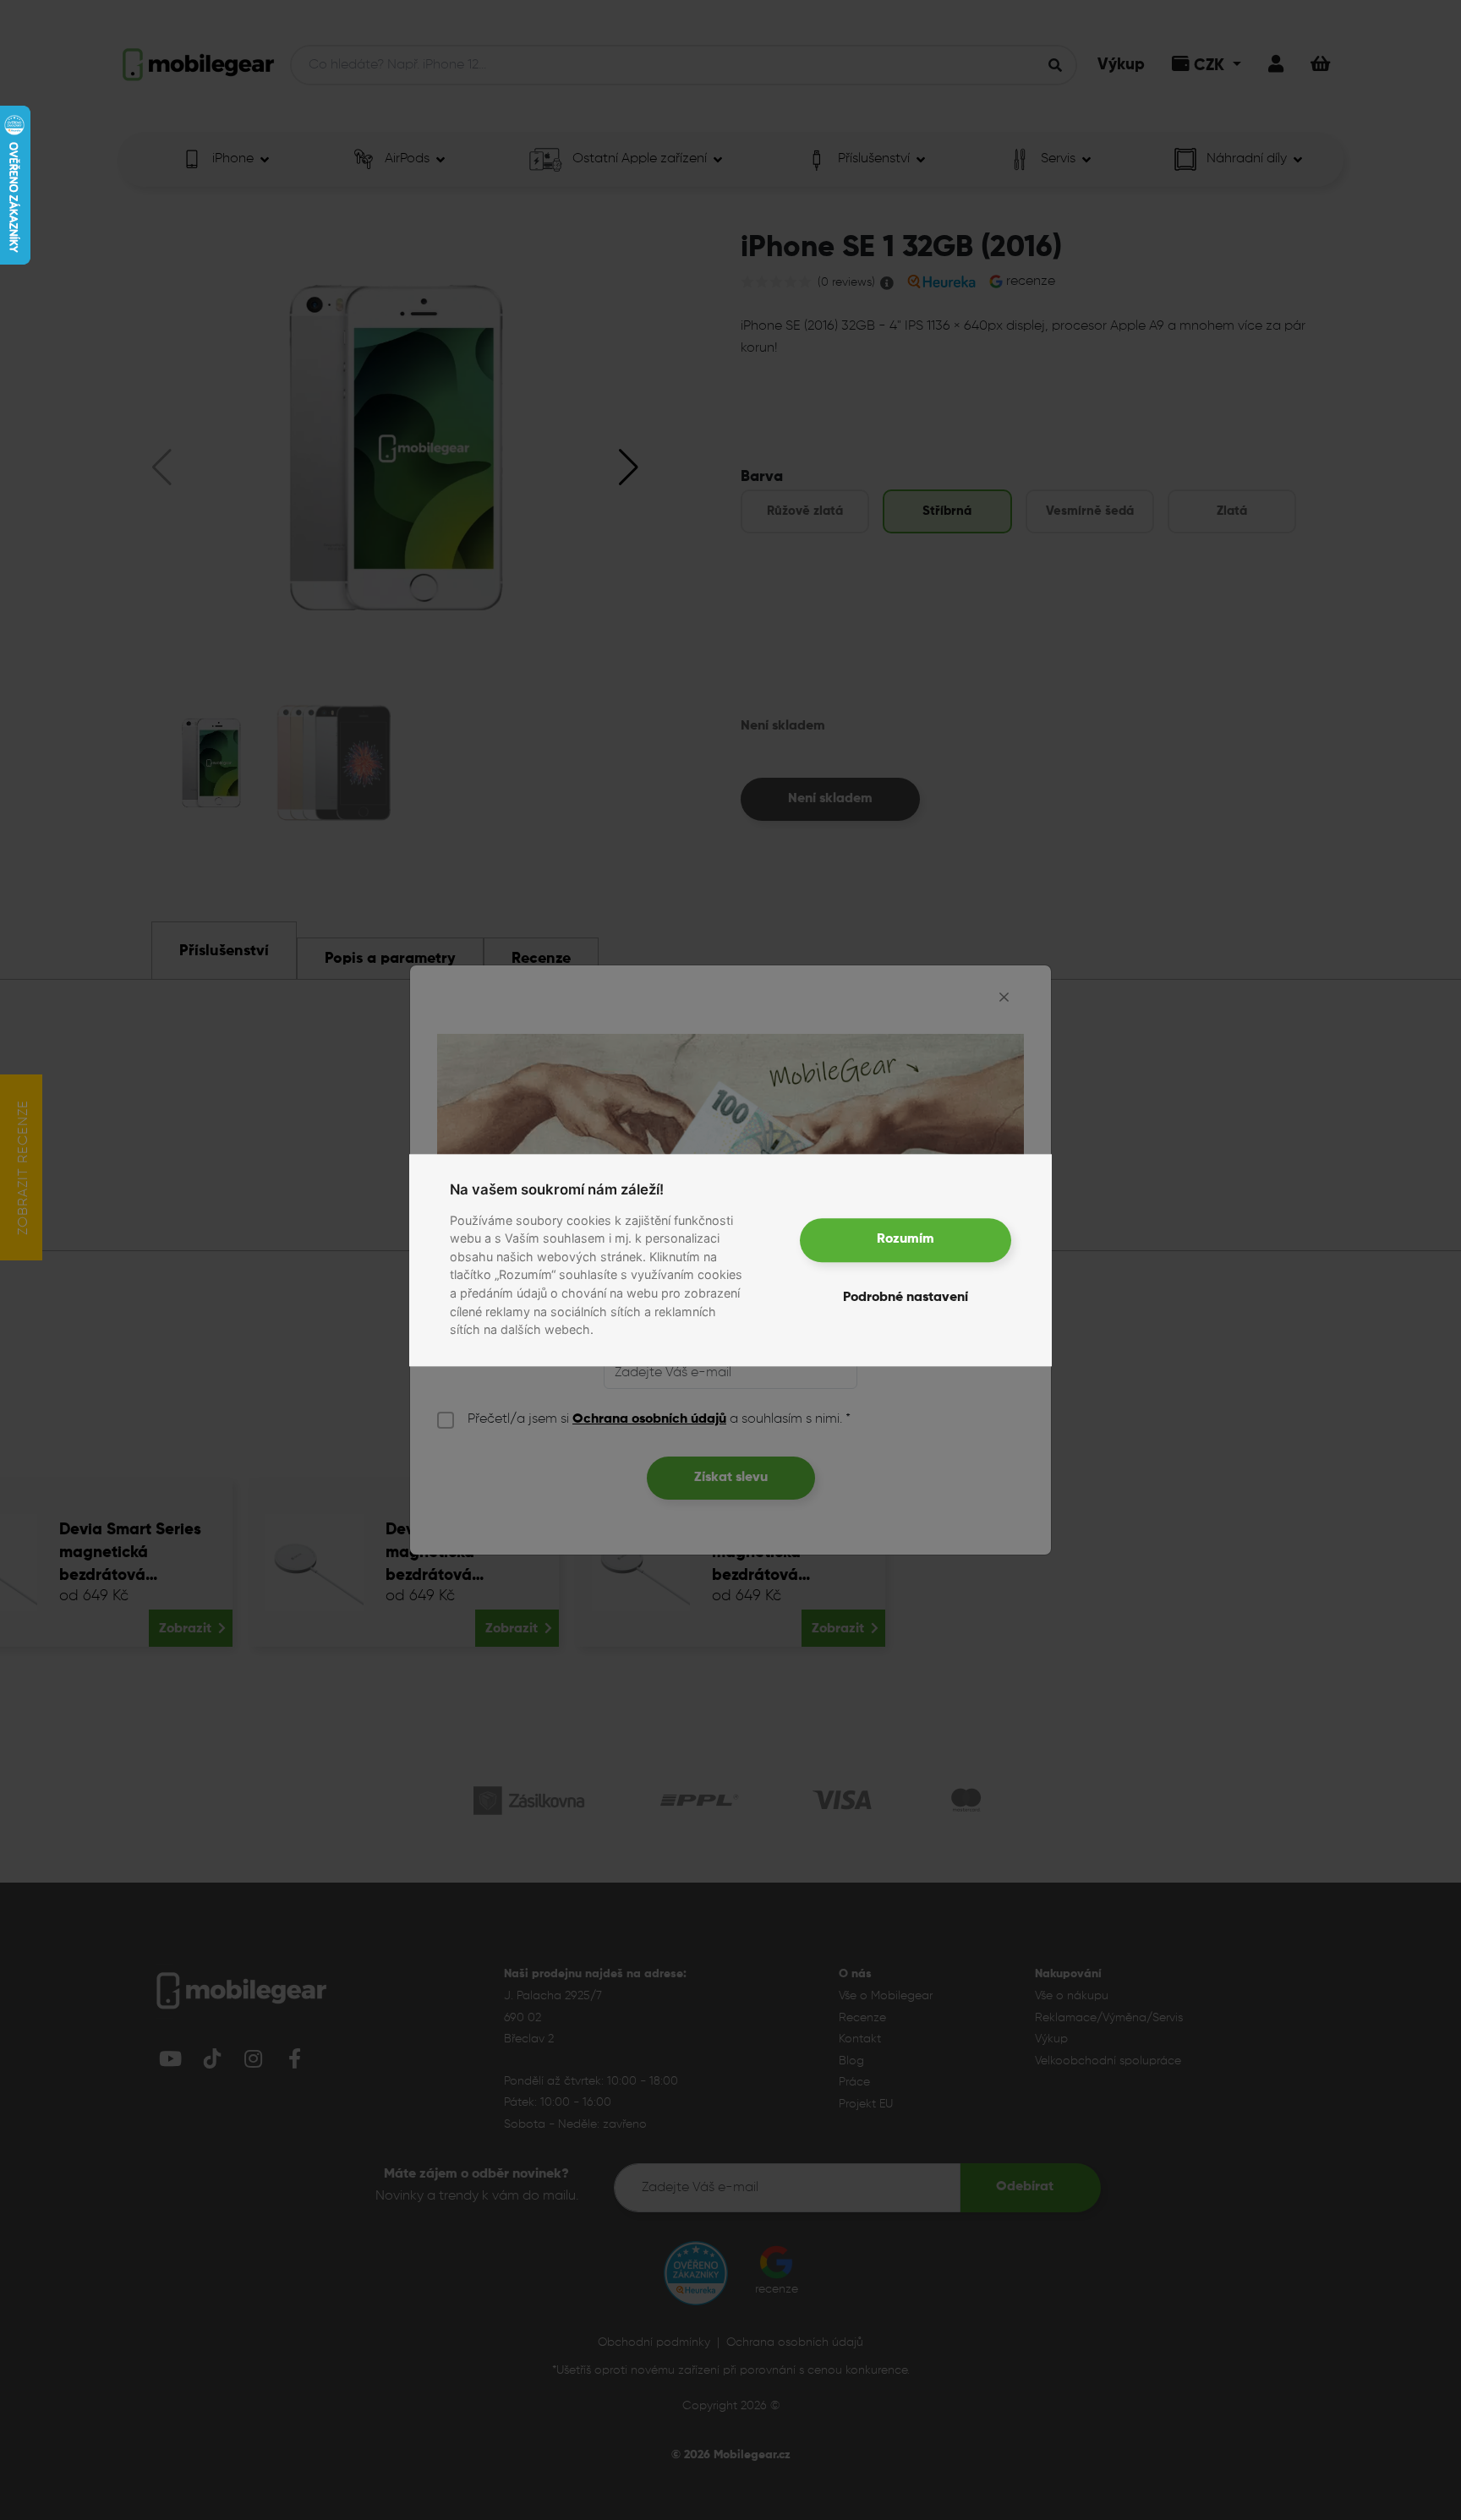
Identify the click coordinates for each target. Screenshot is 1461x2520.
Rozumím (906, 1240)
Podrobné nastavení (906, 1298)
